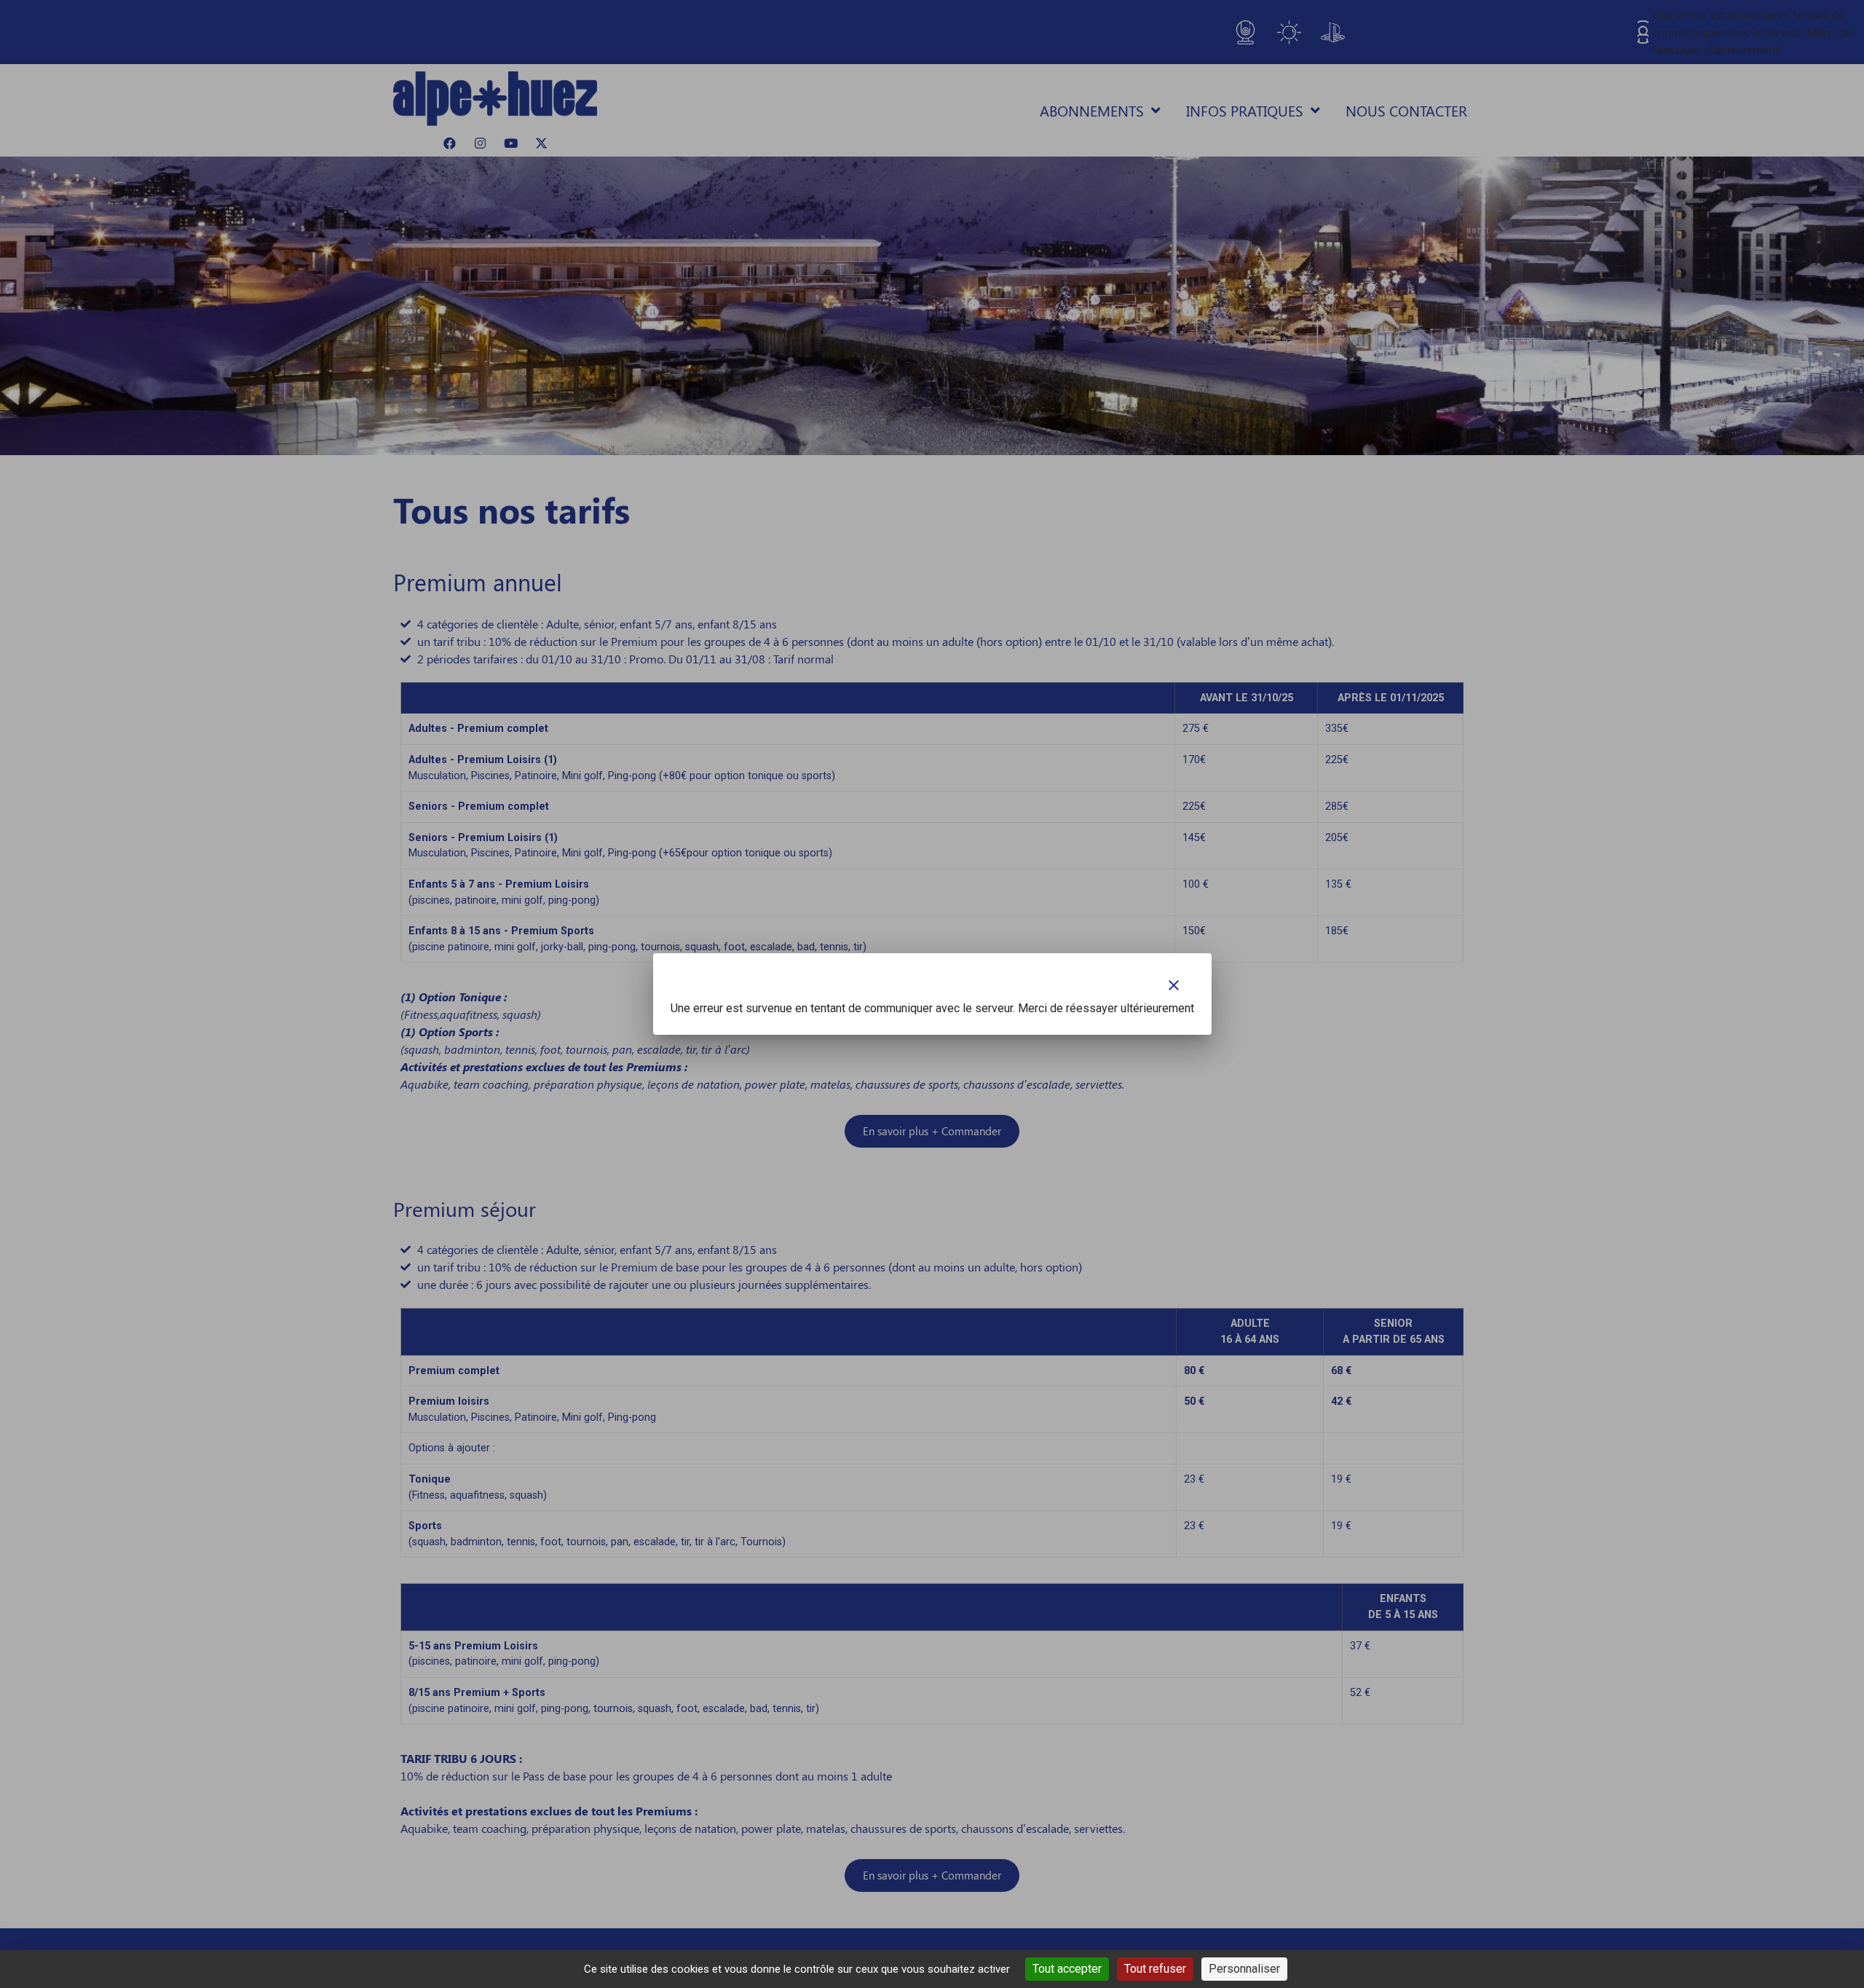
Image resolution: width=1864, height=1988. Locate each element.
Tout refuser (1155, 1969)
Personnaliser (1244, 1969)
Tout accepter (1067, 1969)
